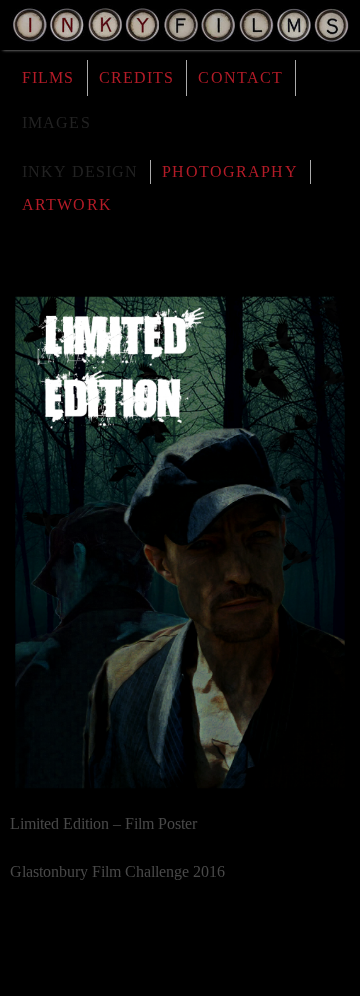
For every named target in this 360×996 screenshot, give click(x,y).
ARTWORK (67, 204)
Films (48, 77)
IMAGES (56, 122)
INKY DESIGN (80, 171)
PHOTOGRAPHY (229, 171)
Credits (137, 77)
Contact (240, 77)
